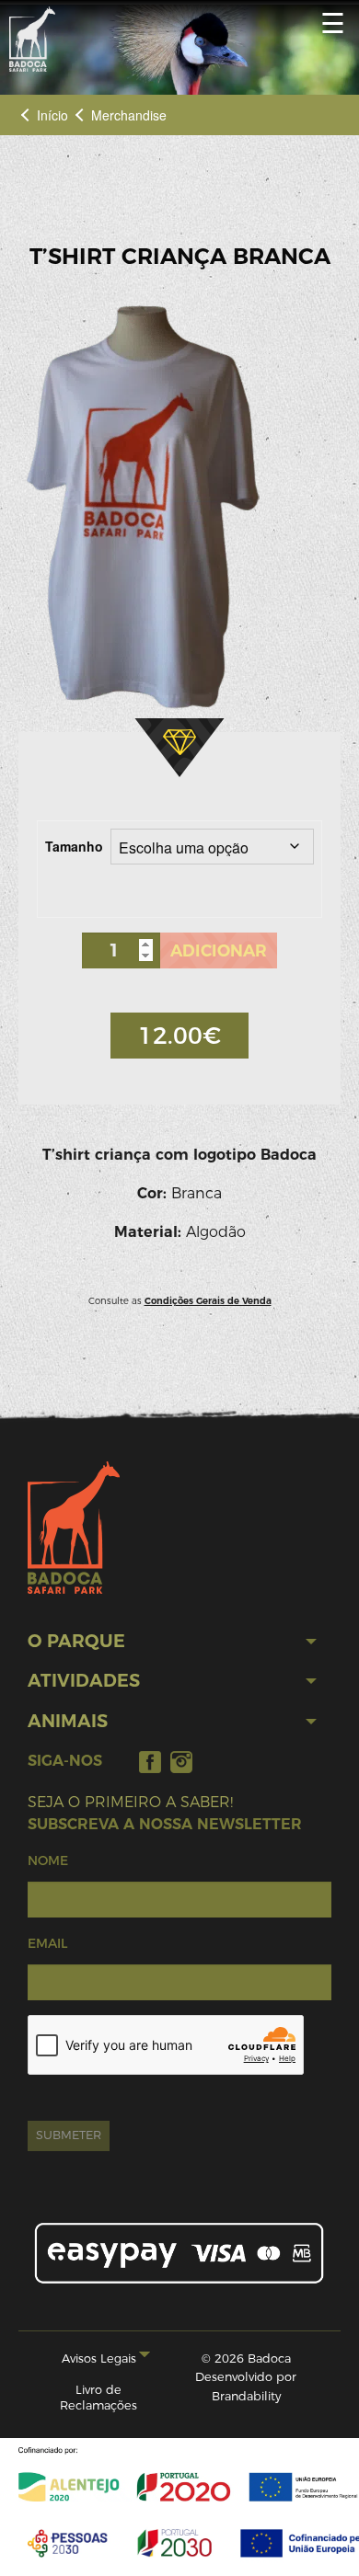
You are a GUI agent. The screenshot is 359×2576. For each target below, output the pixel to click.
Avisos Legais (99, 2358)
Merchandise (129, 115)
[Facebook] (150, 1762)
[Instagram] (181, 1762)
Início (52, 115)
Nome (48, 1860)
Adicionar (219, 950)
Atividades (84, 1681)
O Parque (76, 1641)
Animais (68, 1721)
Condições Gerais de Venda (208, 1301)
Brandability (246, 2396)
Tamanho (74, 846)
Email (47, 1943)
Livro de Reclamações (98, 2398)
